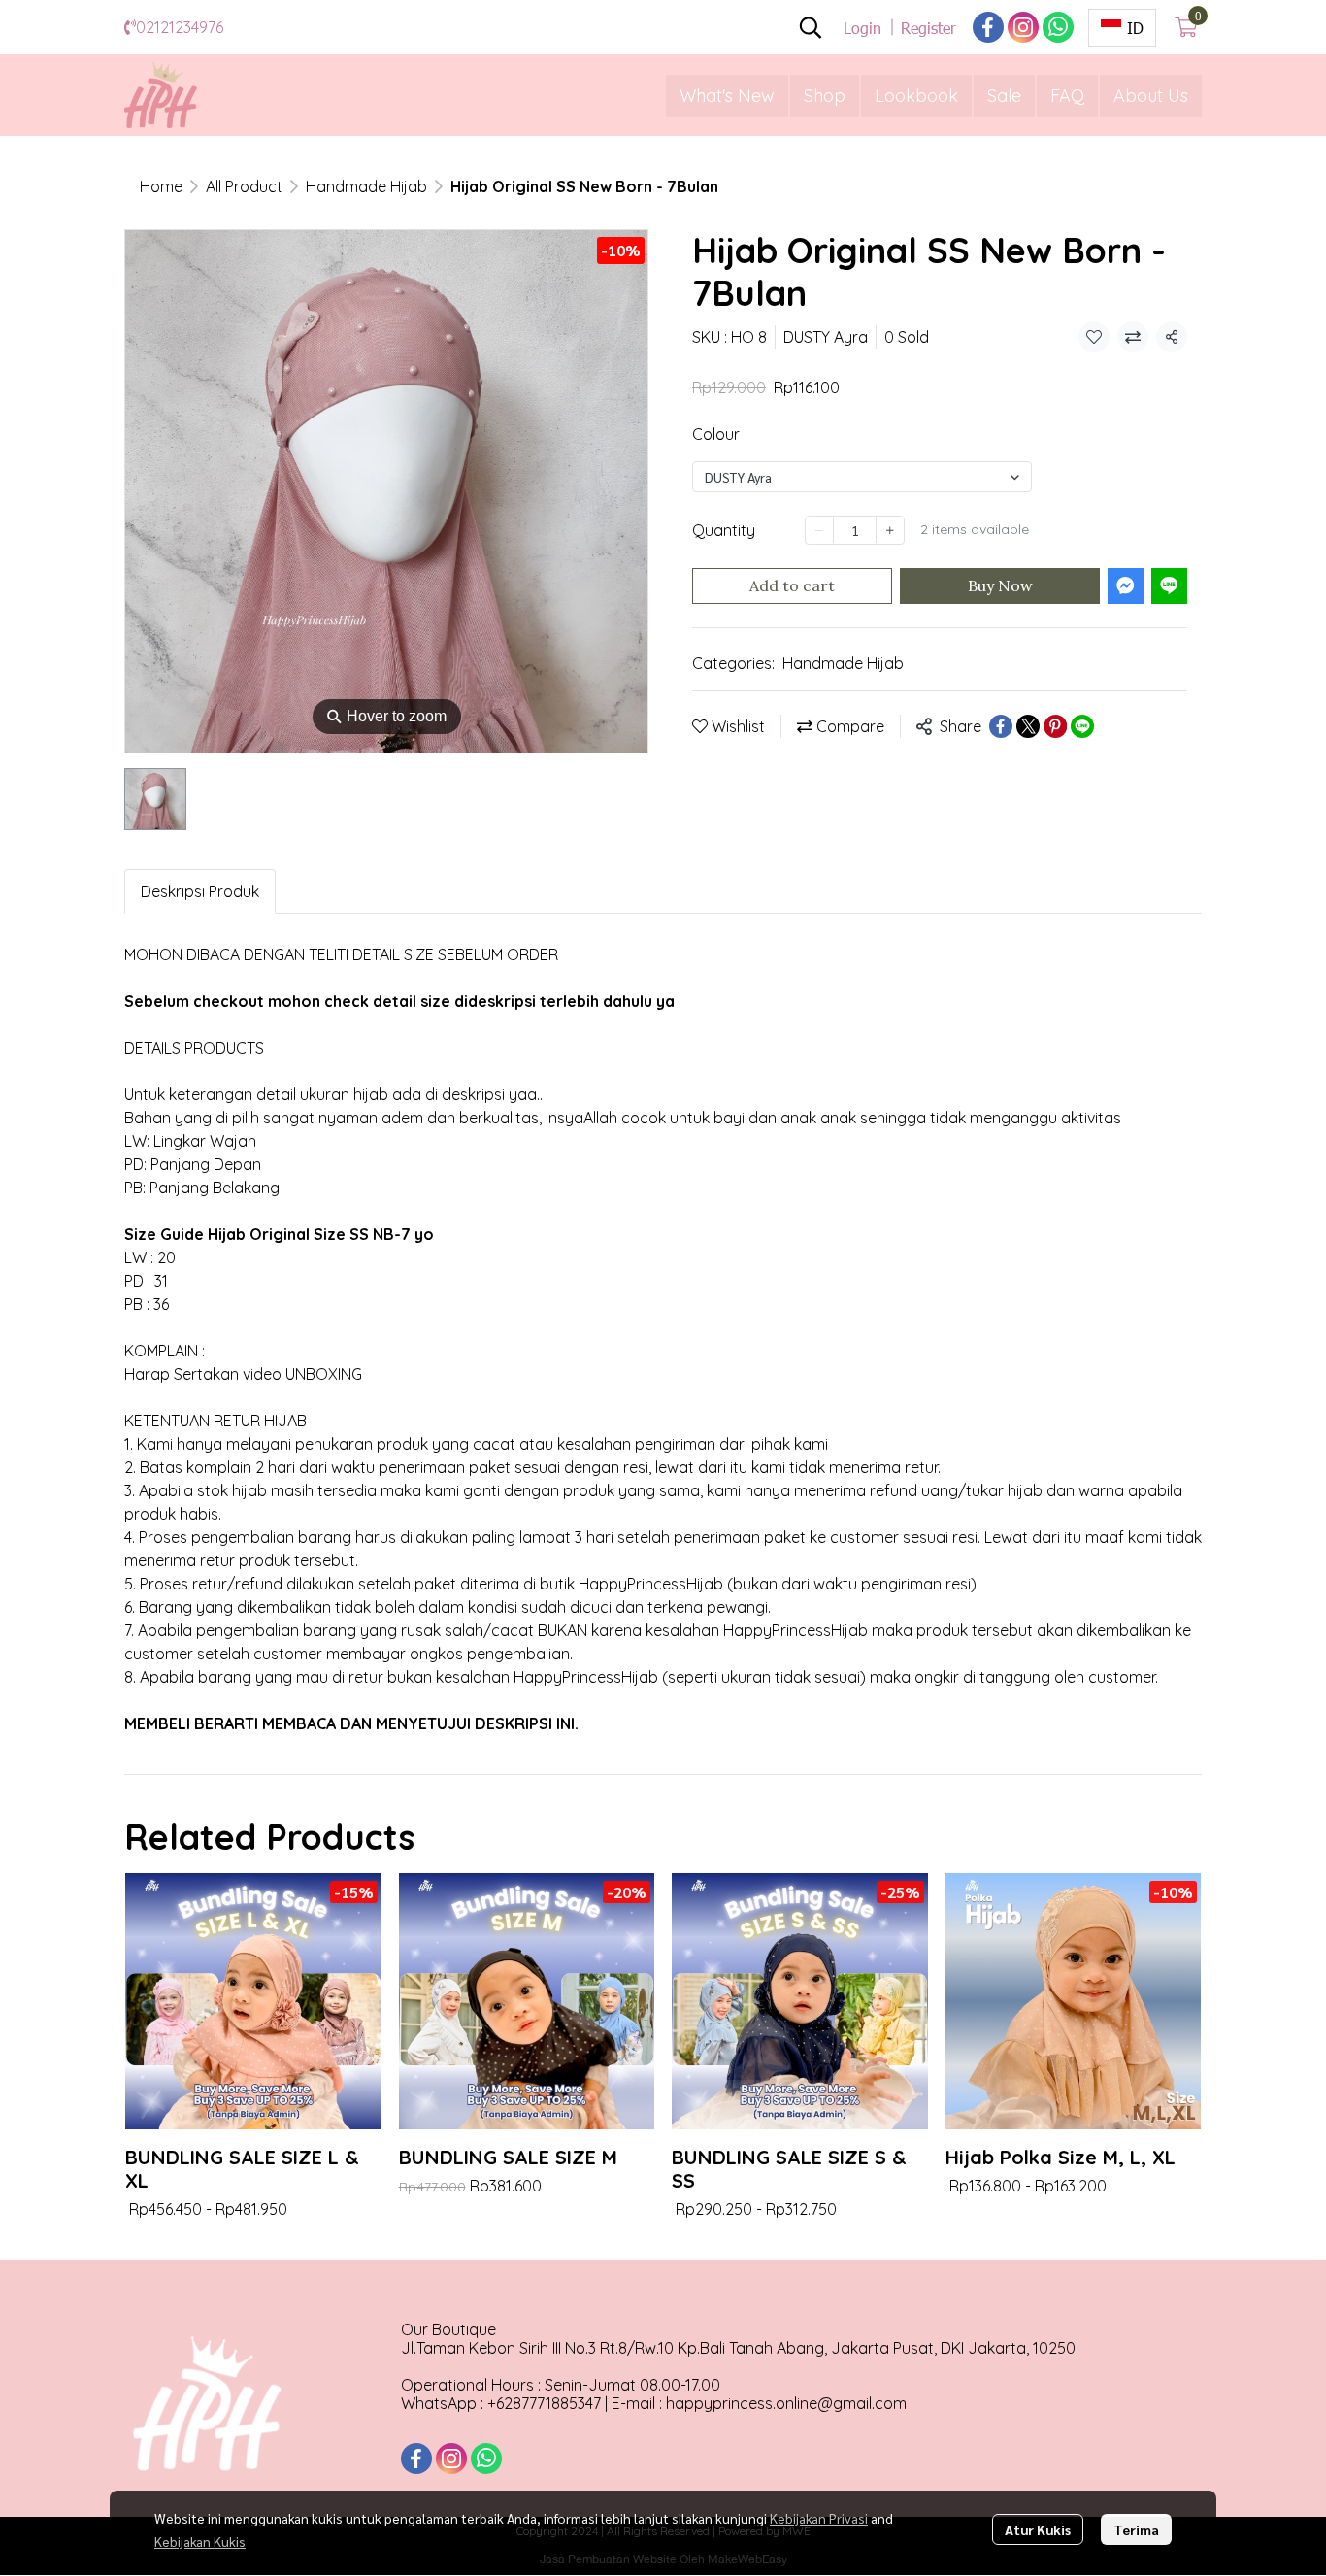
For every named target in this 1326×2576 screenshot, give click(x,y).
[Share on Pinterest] (1055, 726)
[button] (811, 27)
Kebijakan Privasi (819, 2518)
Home (161, 186)
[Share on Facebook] (1001, 726)
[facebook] (988, 27)
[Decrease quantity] (819, 529)
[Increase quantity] (890, 529)
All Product (244, 186)
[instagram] (1023, 27)
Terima (1136, 2529)
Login (862, 28)
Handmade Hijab (366, 186)
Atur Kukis (1038, 2529)
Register (928, 28)
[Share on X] (1028, 726)
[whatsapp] (1058, 27)
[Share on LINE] (1082, 726)
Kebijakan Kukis (200, 2541)
